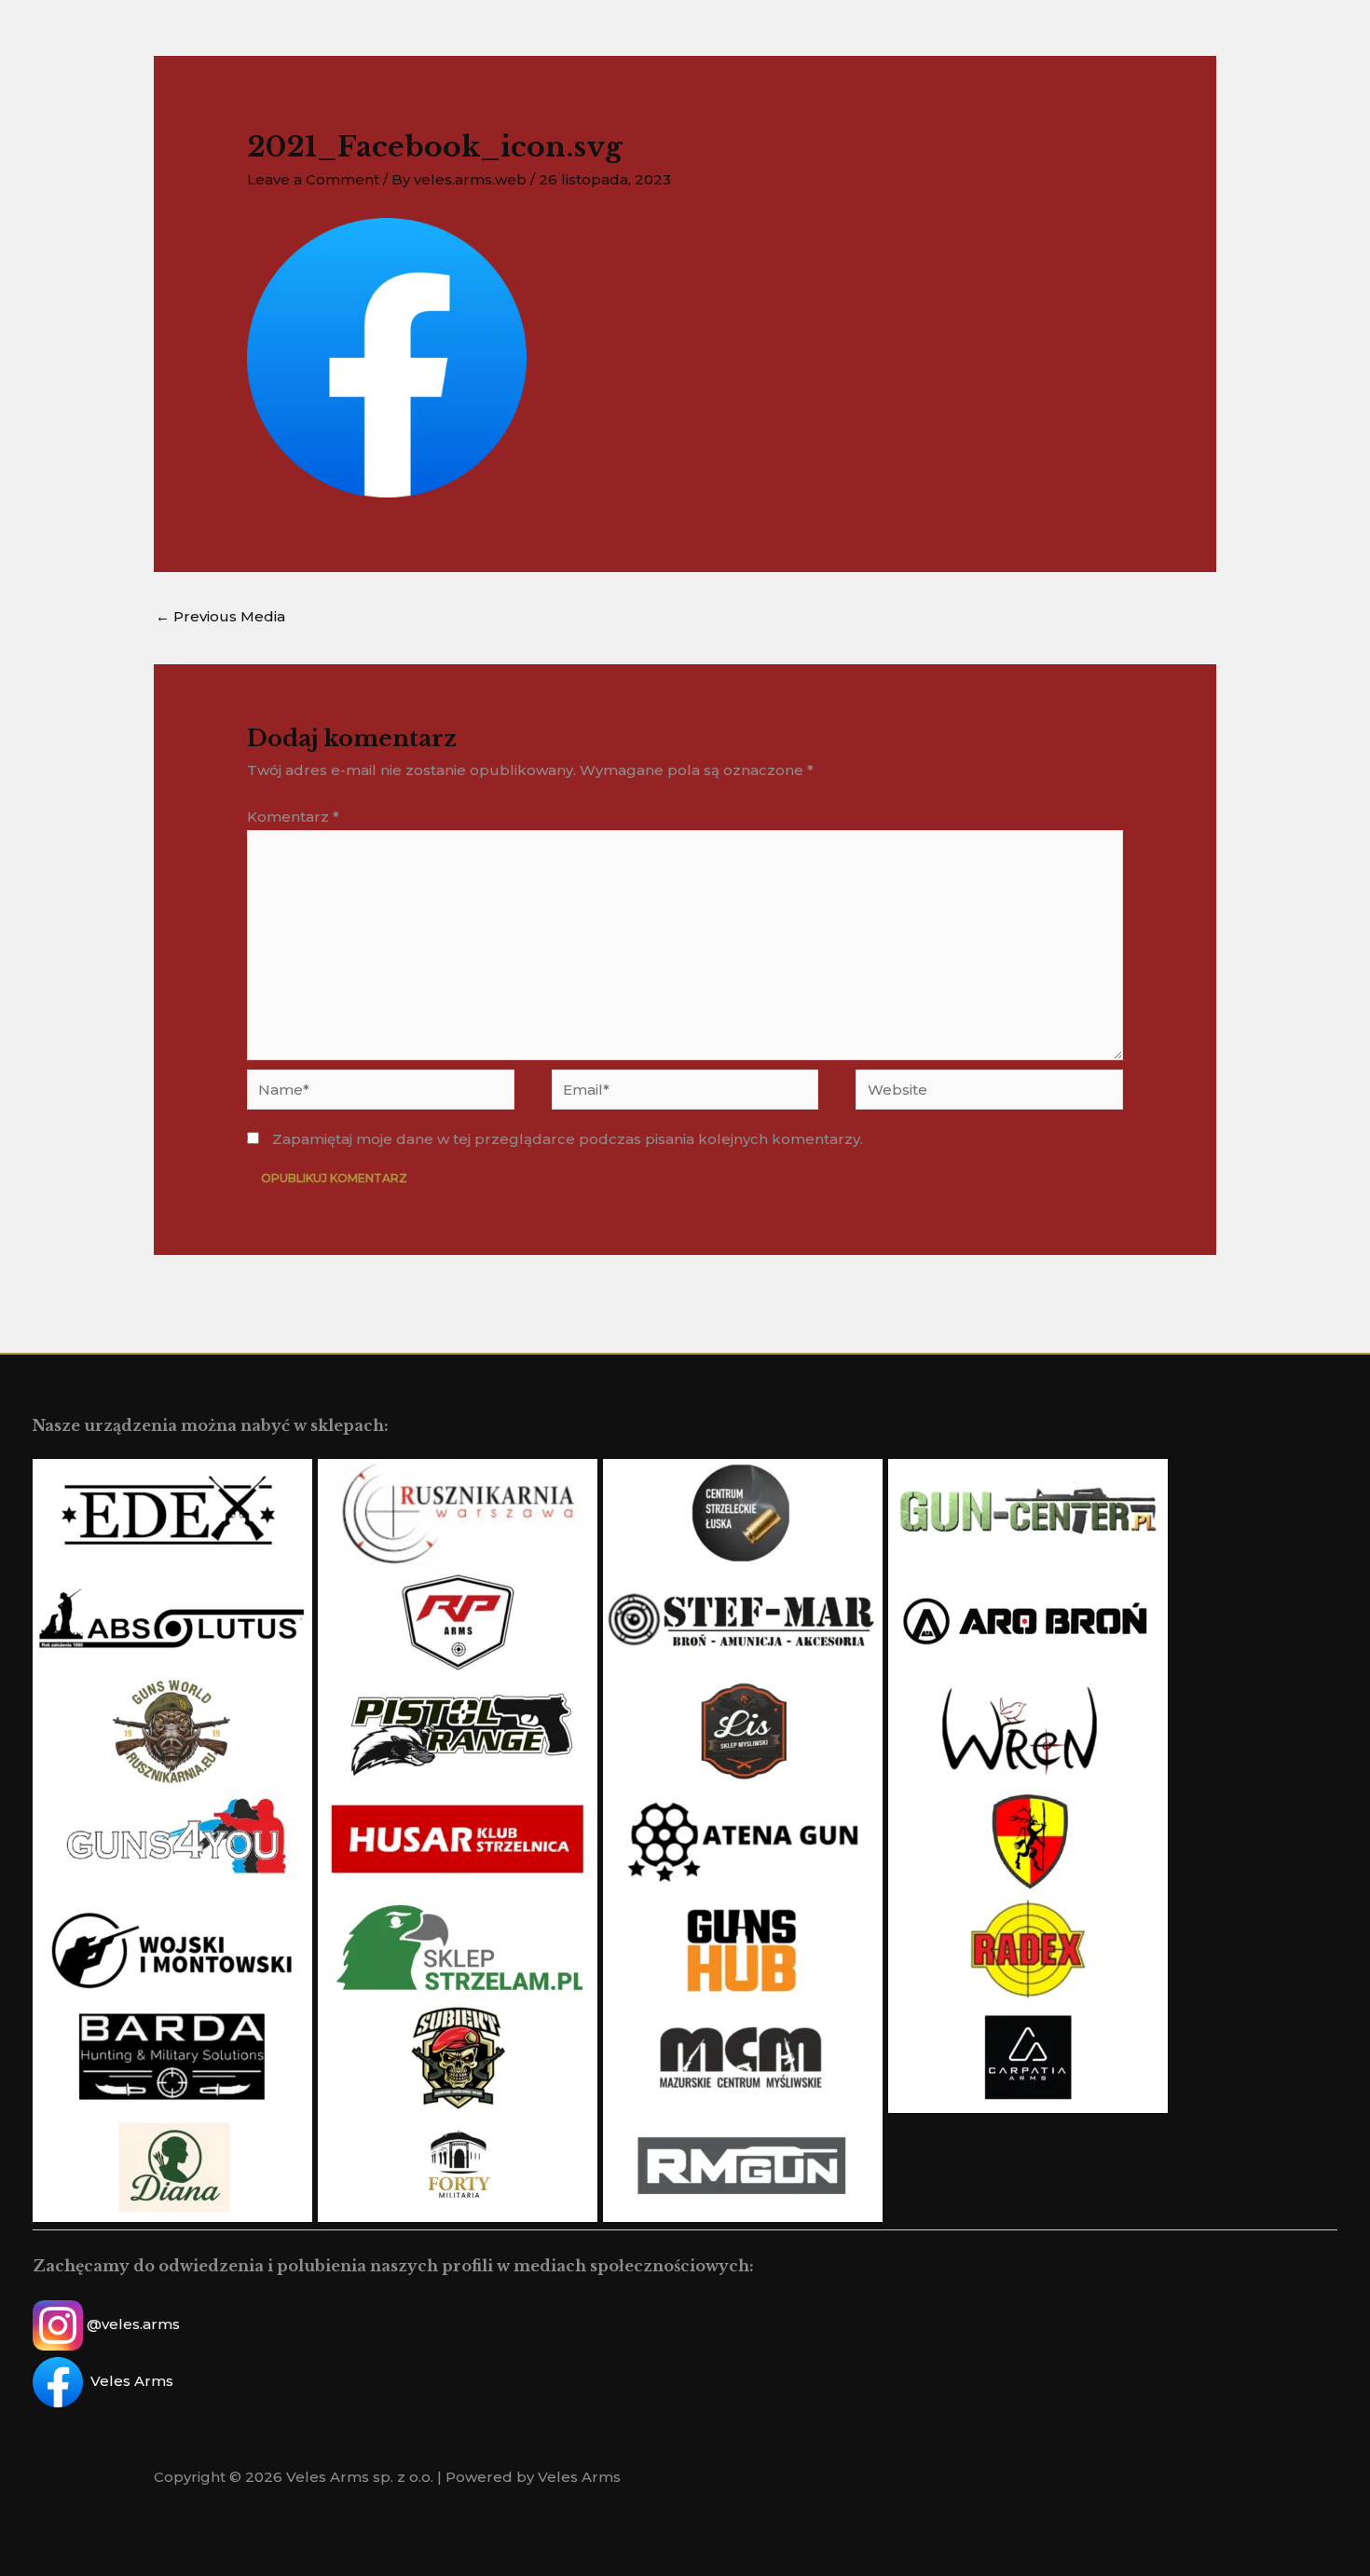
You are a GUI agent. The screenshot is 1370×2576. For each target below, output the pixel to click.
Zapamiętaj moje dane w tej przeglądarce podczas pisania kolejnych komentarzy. (568, 1139)
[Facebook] (795, 2514)
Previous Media (220, 616)
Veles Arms (132, 2381)
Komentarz (293, 817)
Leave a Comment (313, 179)
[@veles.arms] (823, 2514)
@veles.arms (133, 2324)
